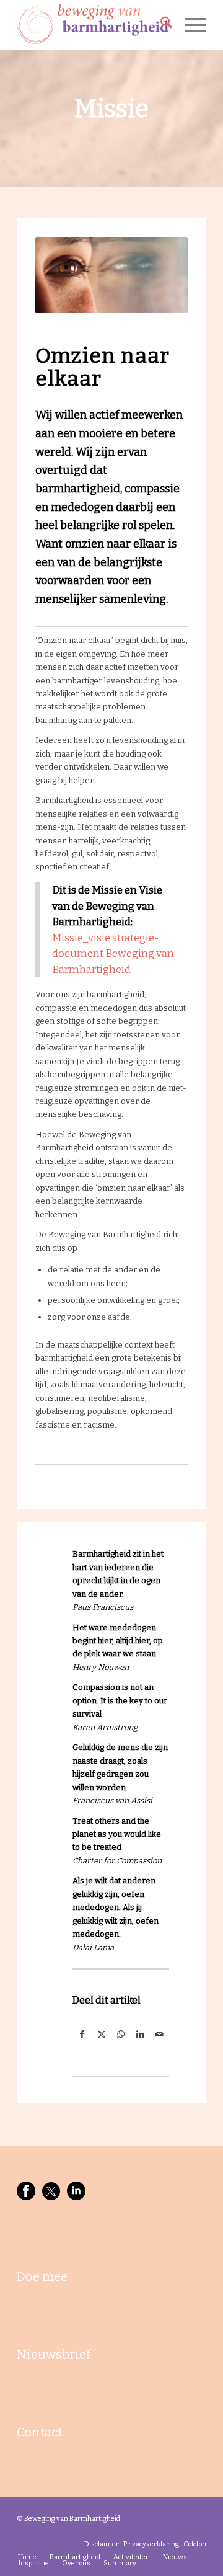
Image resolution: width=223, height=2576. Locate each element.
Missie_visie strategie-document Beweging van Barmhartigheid (113, 954)
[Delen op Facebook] (82, 2034)
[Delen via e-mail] (160, 2034)
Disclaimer (102, 2544)
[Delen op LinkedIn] (140, 2034)
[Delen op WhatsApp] (120, 2034)
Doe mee (42, 2276)
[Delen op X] (101, 2034)
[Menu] (189, 25)
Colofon (195, 2544)
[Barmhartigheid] (93, 25)
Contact (40, 2432)
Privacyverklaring (151, 2544)
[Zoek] (160, 25)
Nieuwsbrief (54, 2355)
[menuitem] (160, 25)
